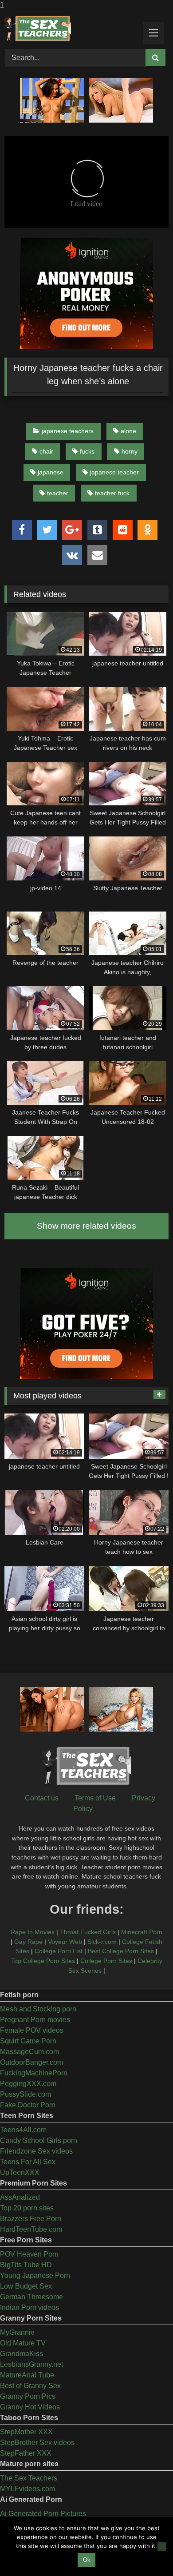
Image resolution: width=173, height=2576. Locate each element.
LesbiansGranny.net (31, 2364)
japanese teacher (114, 472)
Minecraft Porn (142, 1932)
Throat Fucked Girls (88, 1932)
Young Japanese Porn (35, 2275)
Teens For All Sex (28, 2162)
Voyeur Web (65, 1942)
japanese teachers (68, 431)
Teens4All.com (23, 2130)
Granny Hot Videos (30, 2407)
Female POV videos (32, 2030)
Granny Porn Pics (28, 2396)
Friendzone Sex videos (36, 2151)
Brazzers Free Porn (31, 2219)
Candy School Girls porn (39, 2140)
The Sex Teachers (29, 2478)
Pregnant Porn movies (35, 2020)
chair (46, 451)
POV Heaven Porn (29, 2254)
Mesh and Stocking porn (38, 2009)
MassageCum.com (29, 2052)
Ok (87, 2560)
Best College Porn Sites (121, 1951)
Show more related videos (86, 1226)
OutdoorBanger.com (31, 2062)
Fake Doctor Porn (28, 2105)
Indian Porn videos (29, 2307)
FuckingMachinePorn (34, 2073)
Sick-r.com (102, 1942)
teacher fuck (112, 493)
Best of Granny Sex (30, 2386)
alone (128, 431)
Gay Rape (28, 1942)
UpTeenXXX (20, 2172)
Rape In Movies (33, 1932)
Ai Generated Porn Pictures (43, 2514)
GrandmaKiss (22, 2354)
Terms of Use (95, 1798)
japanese (51, 472)
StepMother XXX (26, 2432)
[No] (162, 2547)
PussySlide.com (26, 2094)
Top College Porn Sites (43, 1961)
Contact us (42, 1798)
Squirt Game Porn (28, 2041)
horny (130, 451)
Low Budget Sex (26, 2286)
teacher (58, 493)
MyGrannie (17, 2332)
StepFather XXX (26, 2453)
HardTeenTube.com (31, 2229)
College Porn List (59, 1951)
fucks (87, 451)
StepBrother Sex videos (37, 2443)
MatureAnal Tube (27, 2375)
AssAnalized (20, 2197)
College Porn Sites (106, 1961)
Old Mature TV (23, 2343)
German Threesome (31, 2297)
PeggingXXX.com (28, 2084)
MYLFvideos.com (28, 2489)
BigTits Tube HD (26, 2265)
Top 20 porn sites (27, 2208)
